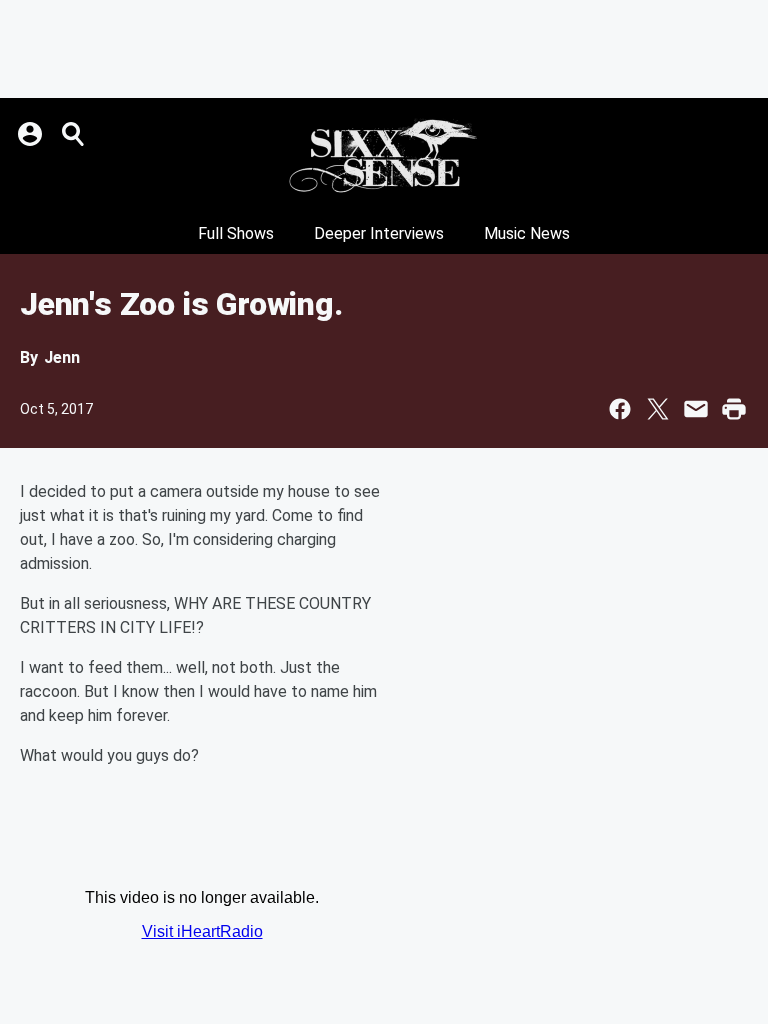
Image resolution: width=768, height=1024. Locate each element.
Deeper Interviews (379, 233)
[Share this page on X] (658, 409)
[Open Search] (74, 134)
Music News (527, 233)
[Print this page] (734, 409)
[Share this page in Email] (696, 409)
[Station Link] (384, 156)
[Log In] (32, 134)
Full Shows (236, 233)
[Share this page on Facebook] (620, 409)
